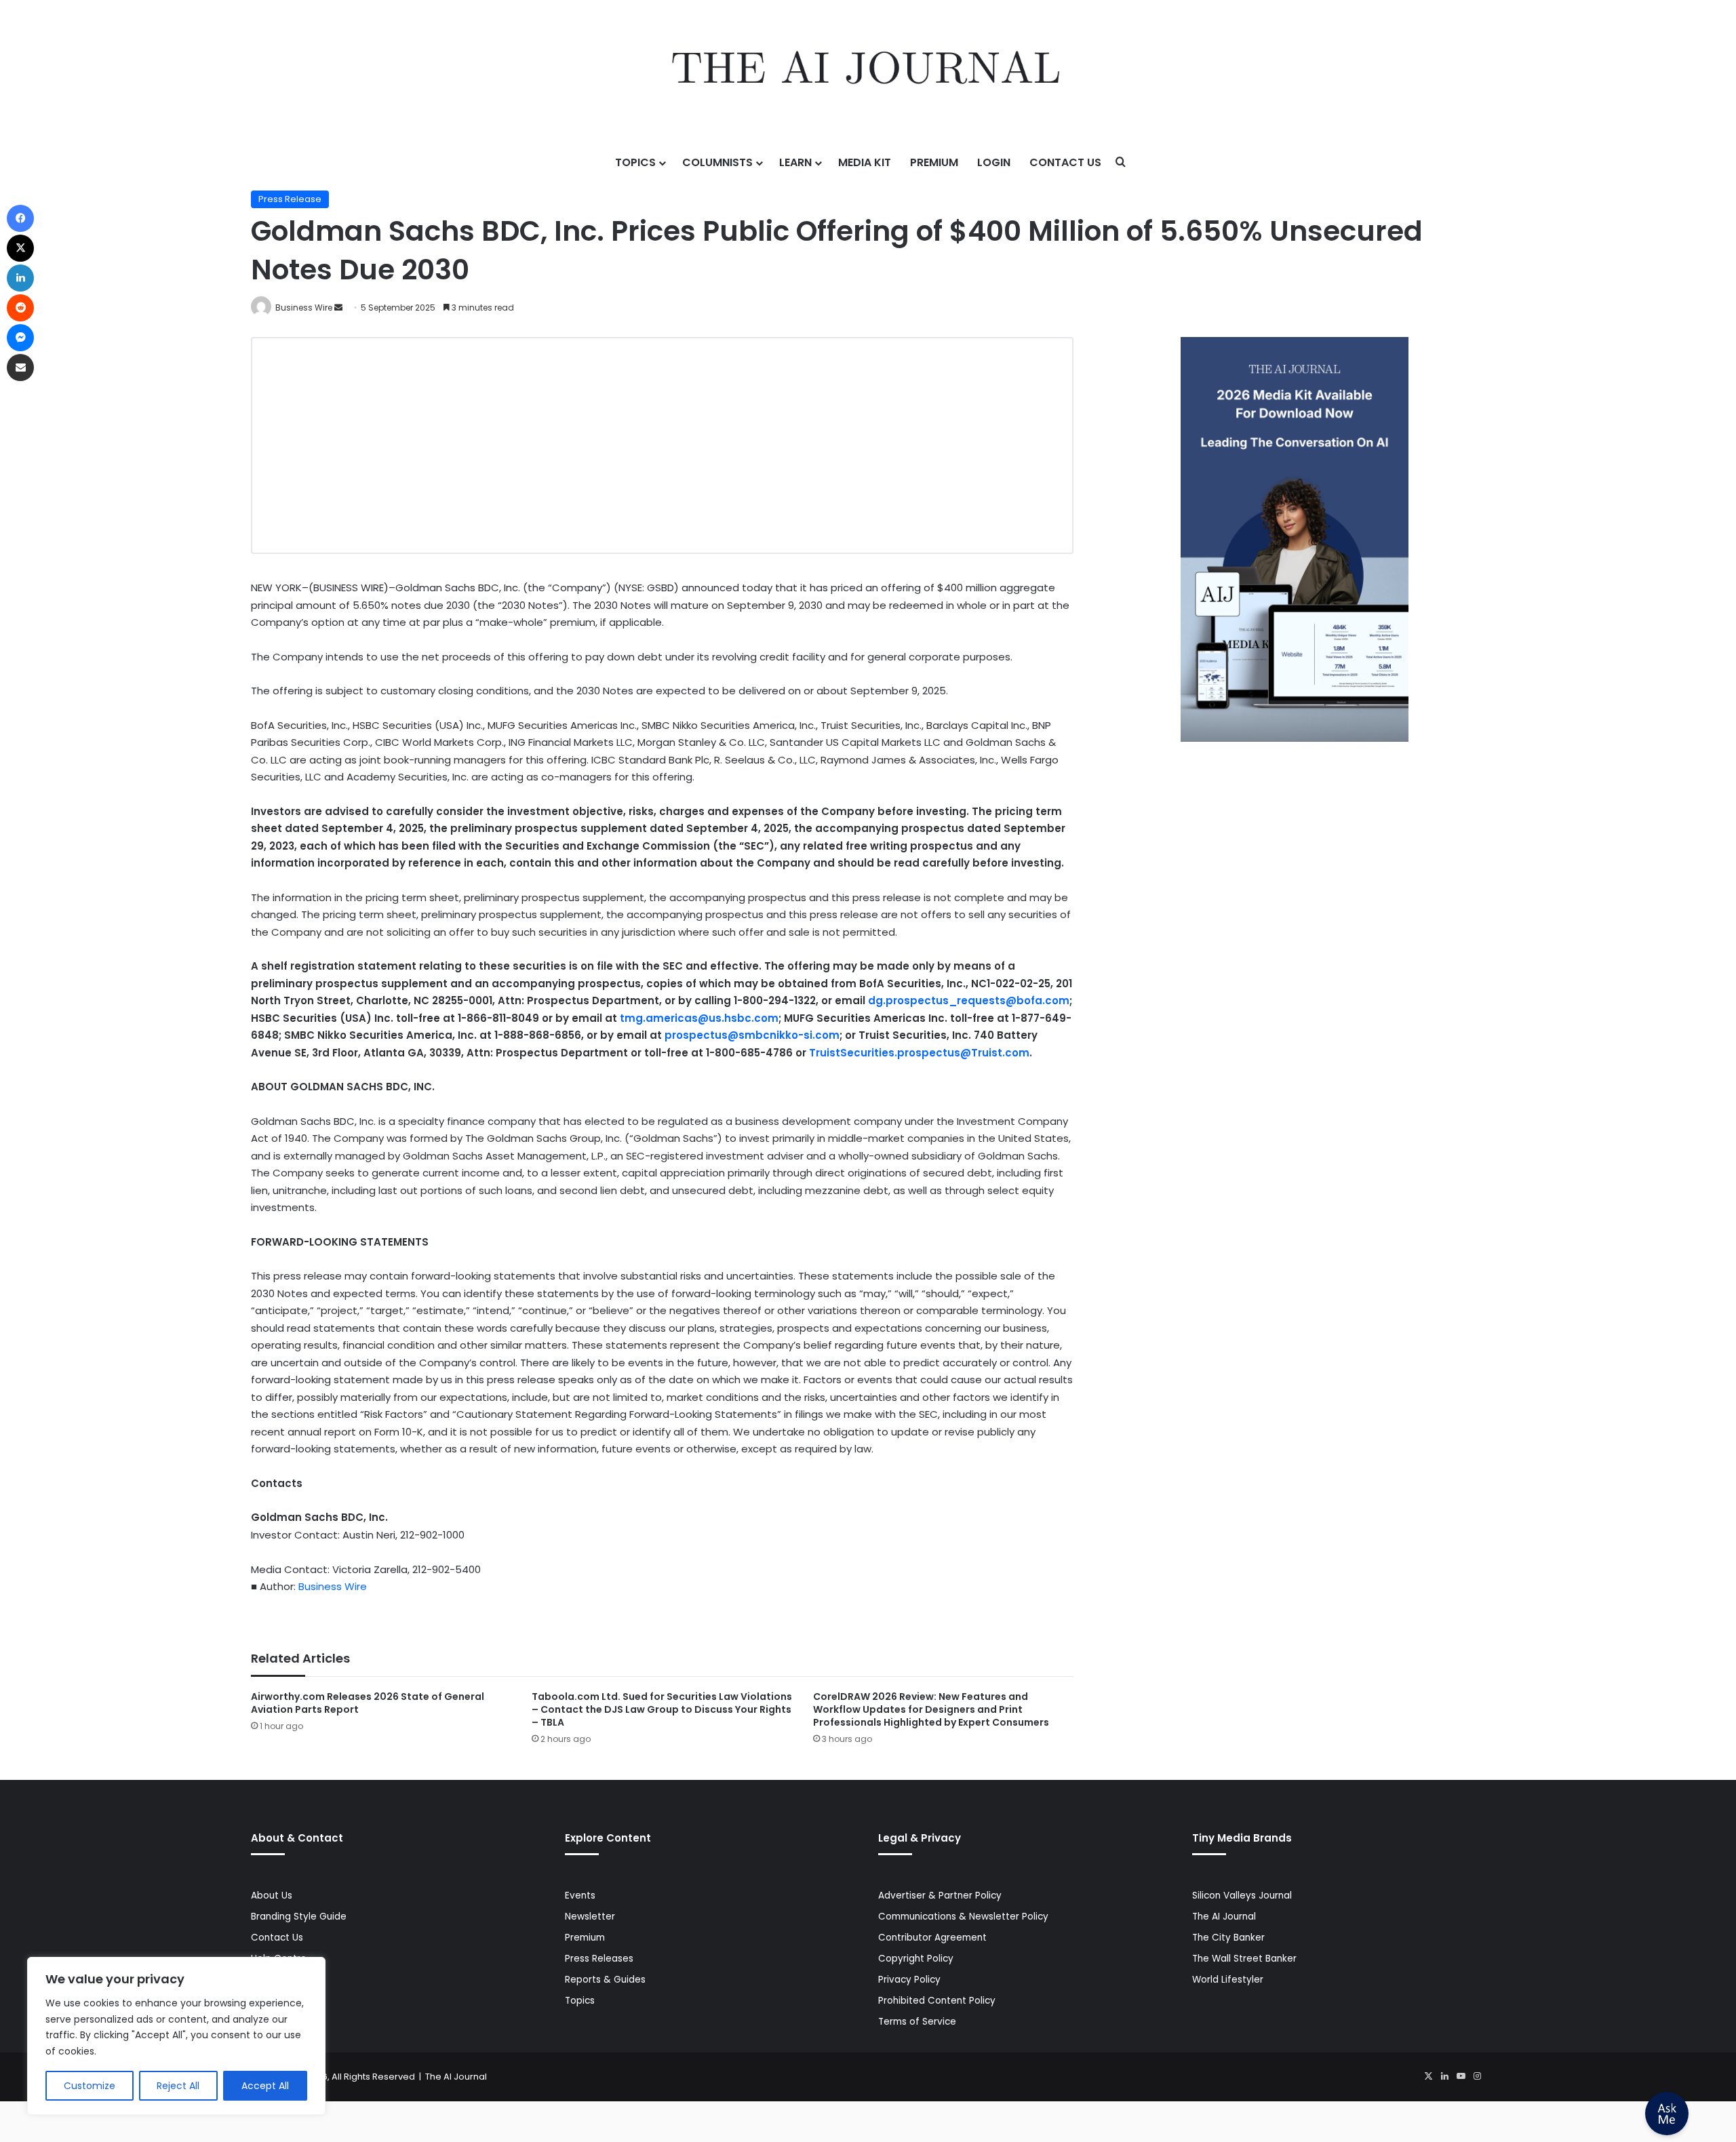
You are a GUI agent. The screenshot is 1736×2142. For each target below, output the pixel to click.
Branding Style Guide (299, 1917)
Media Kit (865, 162)
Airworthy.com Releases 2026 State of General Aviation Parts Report (368, 1703)
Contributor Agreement (932, 1938)
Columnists (717, 162)
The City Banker (1228, 1938)
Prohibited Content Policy (937, 2001)
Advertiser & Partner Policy (940, 1896)
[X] (1428, 2076)
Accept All (265, 2086)
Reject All (178, 2086)
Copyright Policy (916, 1959)
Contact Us (1065, 162)
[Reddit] (20, 308)
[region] (176, 2036)
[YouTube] (1461, 2076)
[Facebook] (20, 218)
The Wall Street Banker (1244, 1959)
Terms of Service (917, 2022)
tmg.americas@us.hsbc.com (699, 1018)
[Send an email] (338, 308)
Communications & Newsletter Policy (963, 1917)
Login (994, 162)
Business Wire (304, 308)
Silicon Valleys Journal (1242, 1896)
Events (580, 1896)
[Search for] (1121, 163)
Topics (635, 162)
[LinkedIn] (1444, 2076)
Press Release (290, 199)
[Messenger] (20, 338)
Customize (90, 2086)
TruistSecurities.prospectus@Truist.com (919, 1053)
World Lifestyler (1228, 1980)
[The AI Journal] (868, 71)
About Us (272, 1896)
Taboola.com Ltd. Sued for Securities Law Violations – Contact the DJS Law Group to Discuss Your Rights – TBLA (662, 1709)
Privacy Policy (909, 1980)
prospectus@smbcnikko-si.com (752, 1035)
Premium (934, 162)
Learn (795, 162)
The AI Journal (1224, 1917)
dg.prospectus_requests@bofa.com (969, 1000)
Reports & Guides (605, 1980)
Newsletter (590, 1917)
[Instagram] (1477, 2076)
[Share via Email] (20, 368)
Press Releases (599, 1959)
